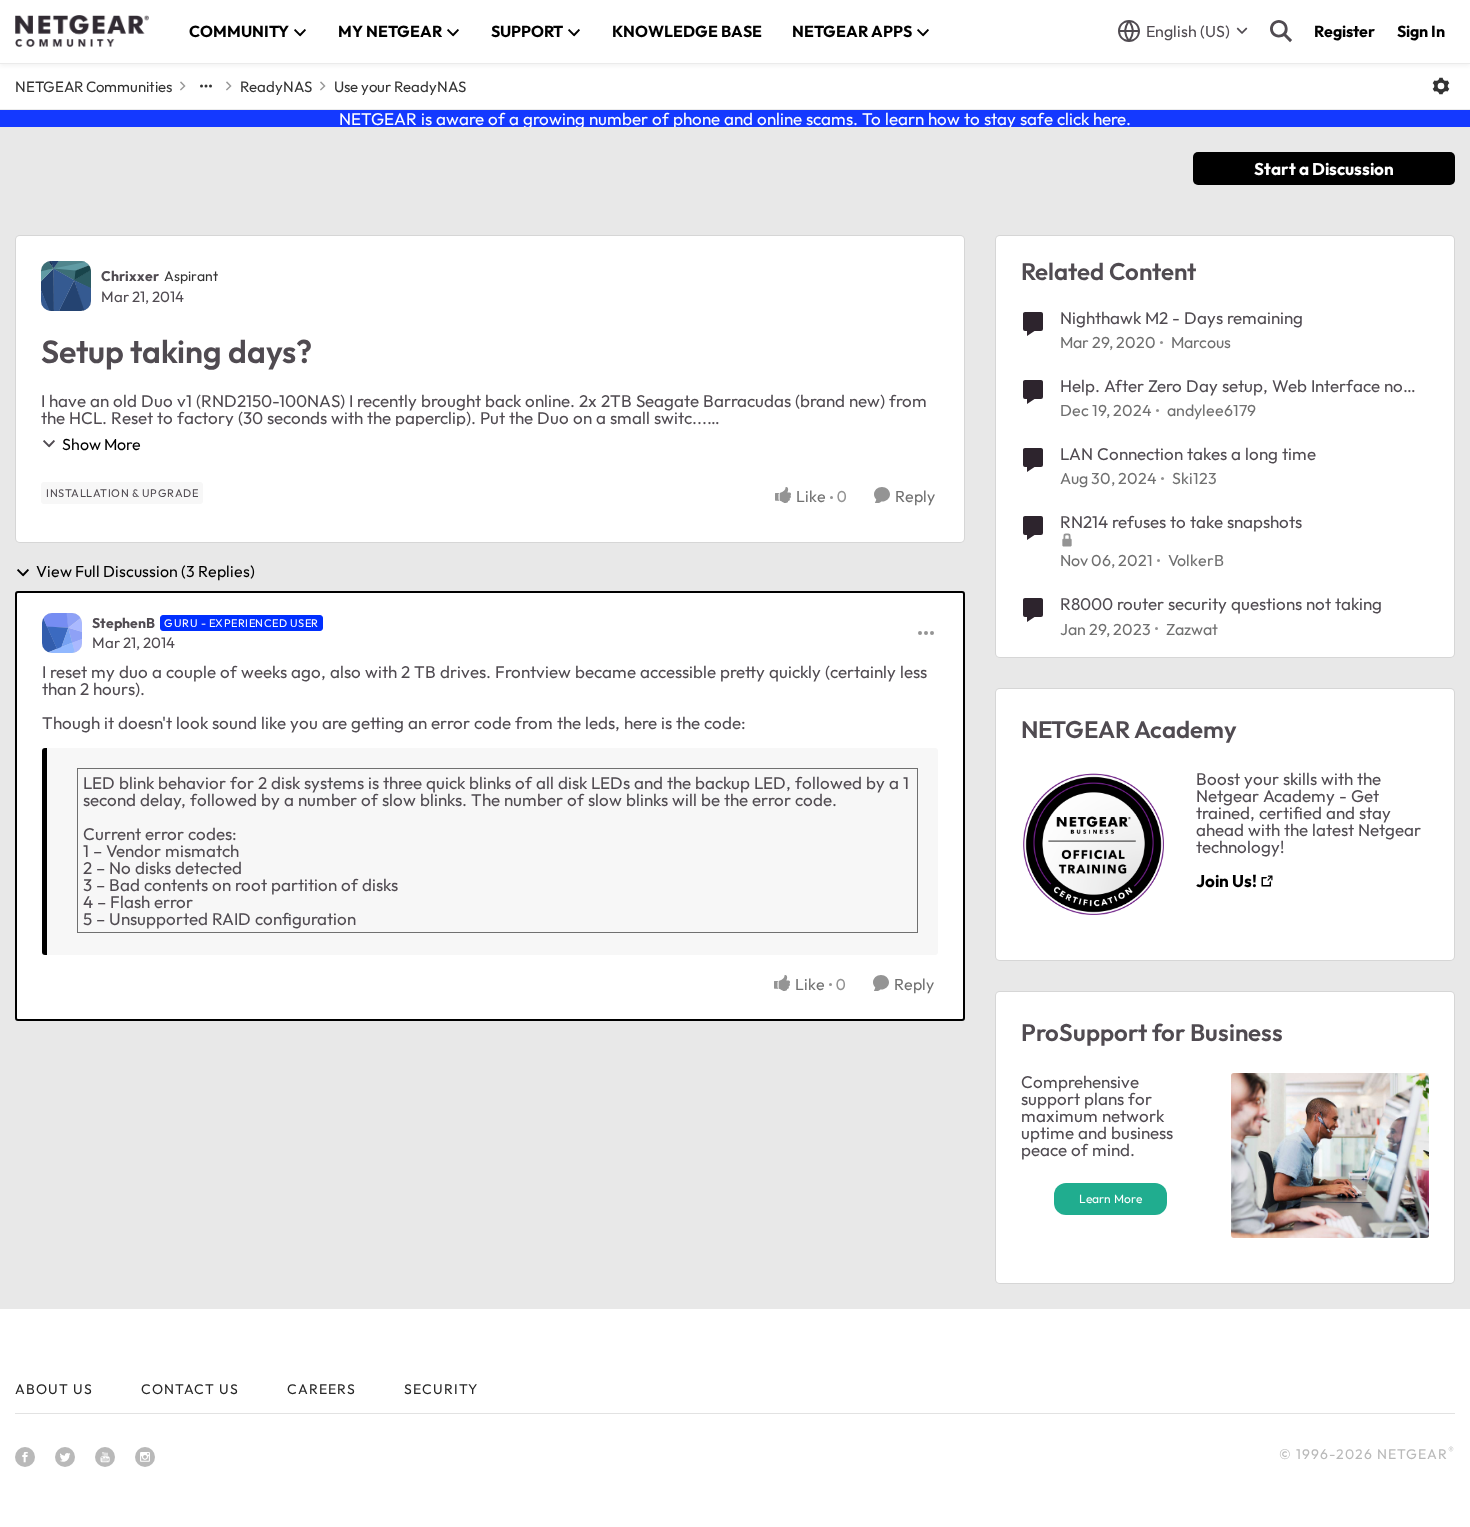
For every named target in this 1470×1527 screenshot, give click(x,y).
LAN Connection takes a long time (1188, 453)
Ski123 (1194, 478)
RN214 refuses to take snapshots (1181, 521)
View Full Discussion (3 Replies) (145, 572)
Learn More (1110, 1198)
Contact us (190, 1389)
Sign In (1421, 31)
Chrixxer (130, 276)
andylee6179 (1211, 410)
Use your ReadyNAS (400, 86)
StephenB (123, 623)
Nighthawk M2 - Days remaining (1181, 317)
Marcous (1201, 342)
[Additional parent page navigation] (206, 86)
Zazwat (1192, 629)
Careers (321, 1389)
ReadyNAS (276, 86)
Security (441, 1389)
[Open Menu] (1441, 86)
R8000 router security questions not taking (1221, 603)
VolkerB (1196, 560)
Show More (101, 444)
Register (1344, 31)
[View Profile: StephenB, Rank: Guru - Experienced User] (62, 633)
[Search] (1281, 31)
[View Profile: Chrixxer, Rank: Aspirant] (66, 286)
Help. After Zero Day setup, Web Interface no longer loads (1231, 386)
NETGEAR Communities (93, 86)
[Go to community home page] (82, 31)
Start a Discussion (1324, 168)
